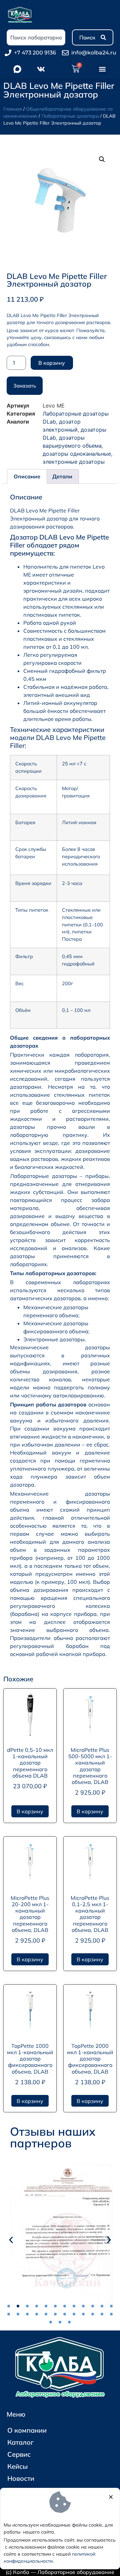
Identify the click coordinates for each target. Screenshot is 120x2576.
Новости (21, 2478)
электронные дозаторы (74, 462)
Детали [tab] (62, 476)
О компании (27, 2430)
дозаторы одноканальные (77, 454)
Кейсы (17, 2466)
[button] (102, 69)
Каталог (20, 2442)
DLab (49, 422)
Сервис (19, 2454)
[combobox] (36, 37)
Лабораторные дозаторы (70, 116)
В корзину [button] (30, 1811)
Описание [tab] (27, 476)
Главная (13, 109)
